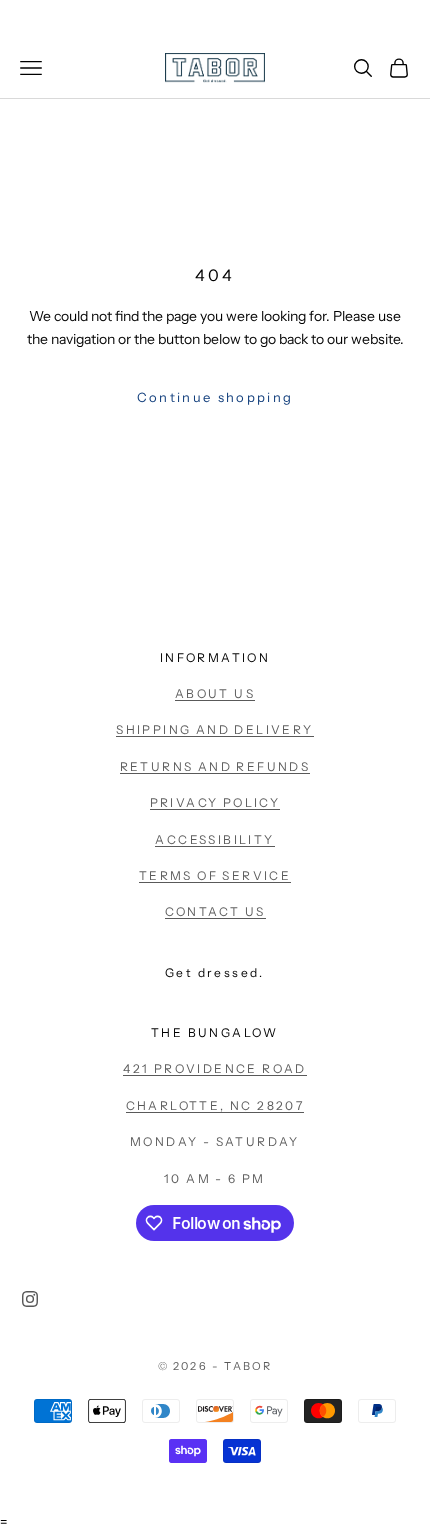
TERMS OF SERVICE (215, 875)
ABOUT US (215, 693)
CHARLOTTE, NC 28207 (215, 1105)
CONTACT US (215, 911)
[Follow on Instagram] (30, 1299)
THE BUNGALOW (215, 1032)
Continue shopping (215, 397)
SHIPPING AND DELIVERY (214, 729)
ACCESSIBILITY (214, 839)
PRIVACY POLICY (215, 802)
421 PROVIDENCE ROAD (215, 1068)
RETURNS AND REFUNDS (215, 766)
